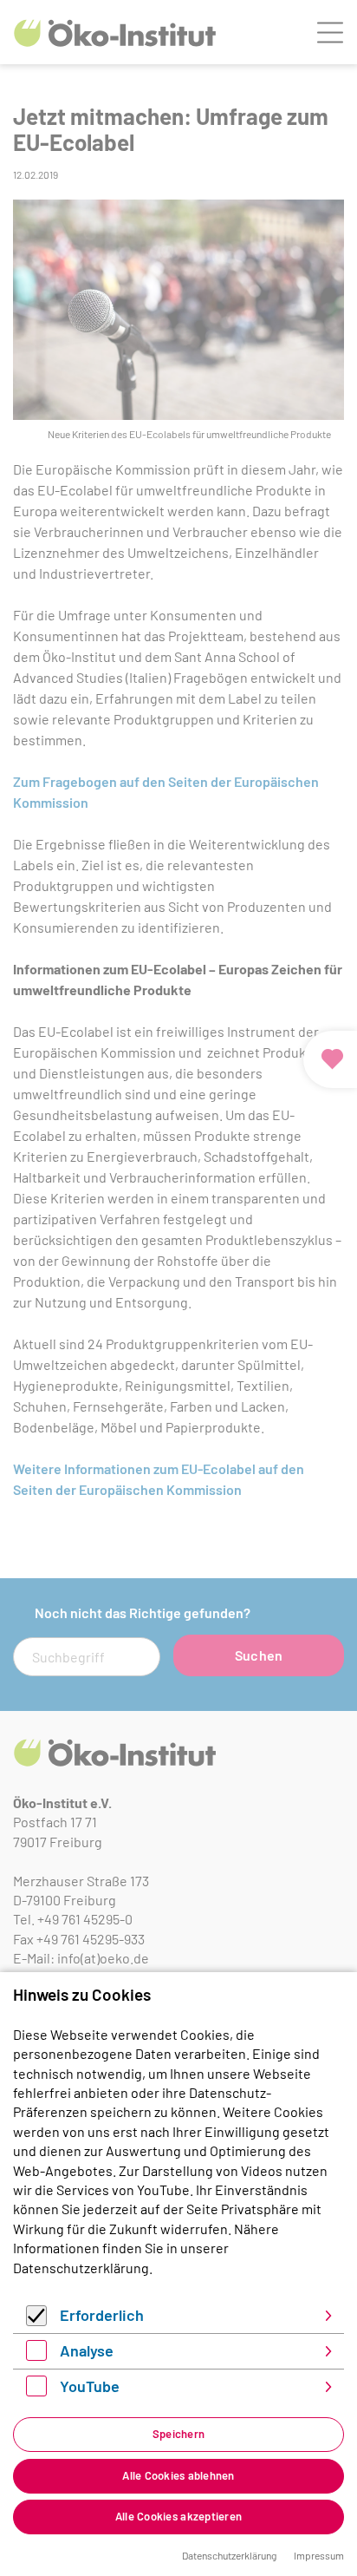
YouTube (90, 2386)
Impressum (319, 2555)
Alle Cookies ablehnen (178, 2475)
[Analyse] (36, 2355)
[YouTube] (36, 2391)
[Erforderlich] (36, 2320)
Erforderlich (102, 2315)
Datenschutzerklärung (81, 2268)
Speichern (178, 2434)
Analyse (87, 2350)
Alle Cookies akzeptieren (178, 2516)
